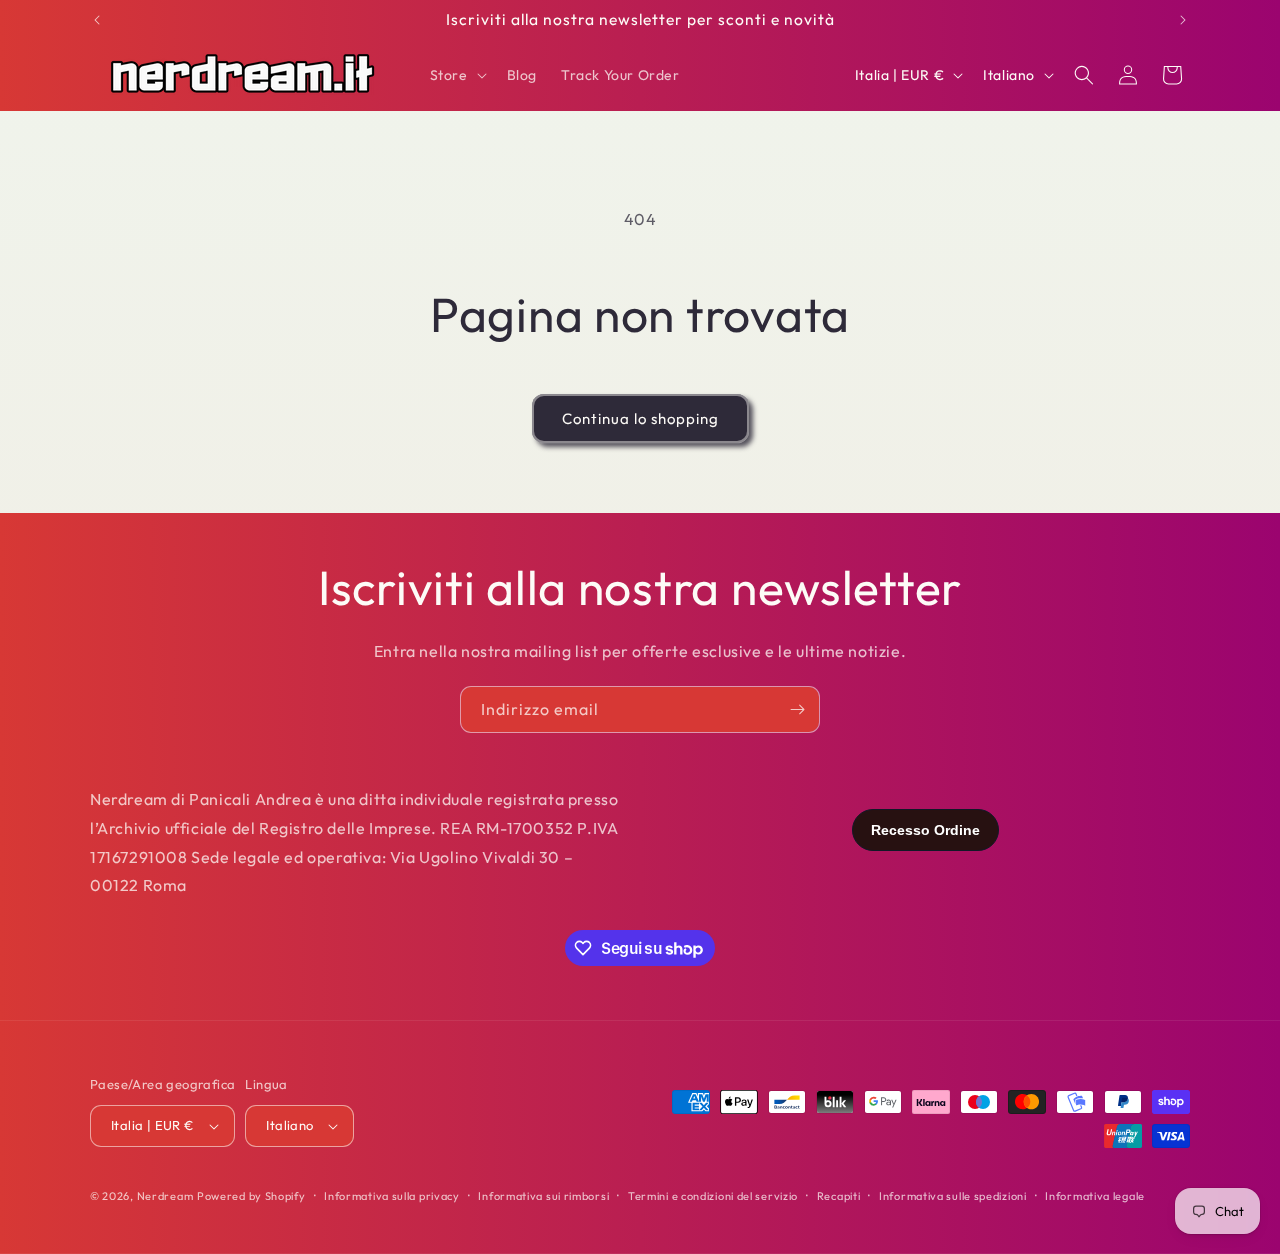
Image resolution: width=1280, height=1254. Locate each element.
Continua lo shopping (640, 418)
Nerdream (165, 1196)
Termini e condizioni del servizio (713, 1196)
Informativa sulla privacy (392, 1196)
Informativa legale (1095, 1196)
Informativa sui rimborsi (543, 1196)
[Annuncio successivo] (1183, 20)
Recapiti (839, 1196)
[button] (456, 75)
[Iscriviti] (797, 709)
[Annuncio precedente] (97, 20)
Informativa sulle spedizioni (953, 1196)
